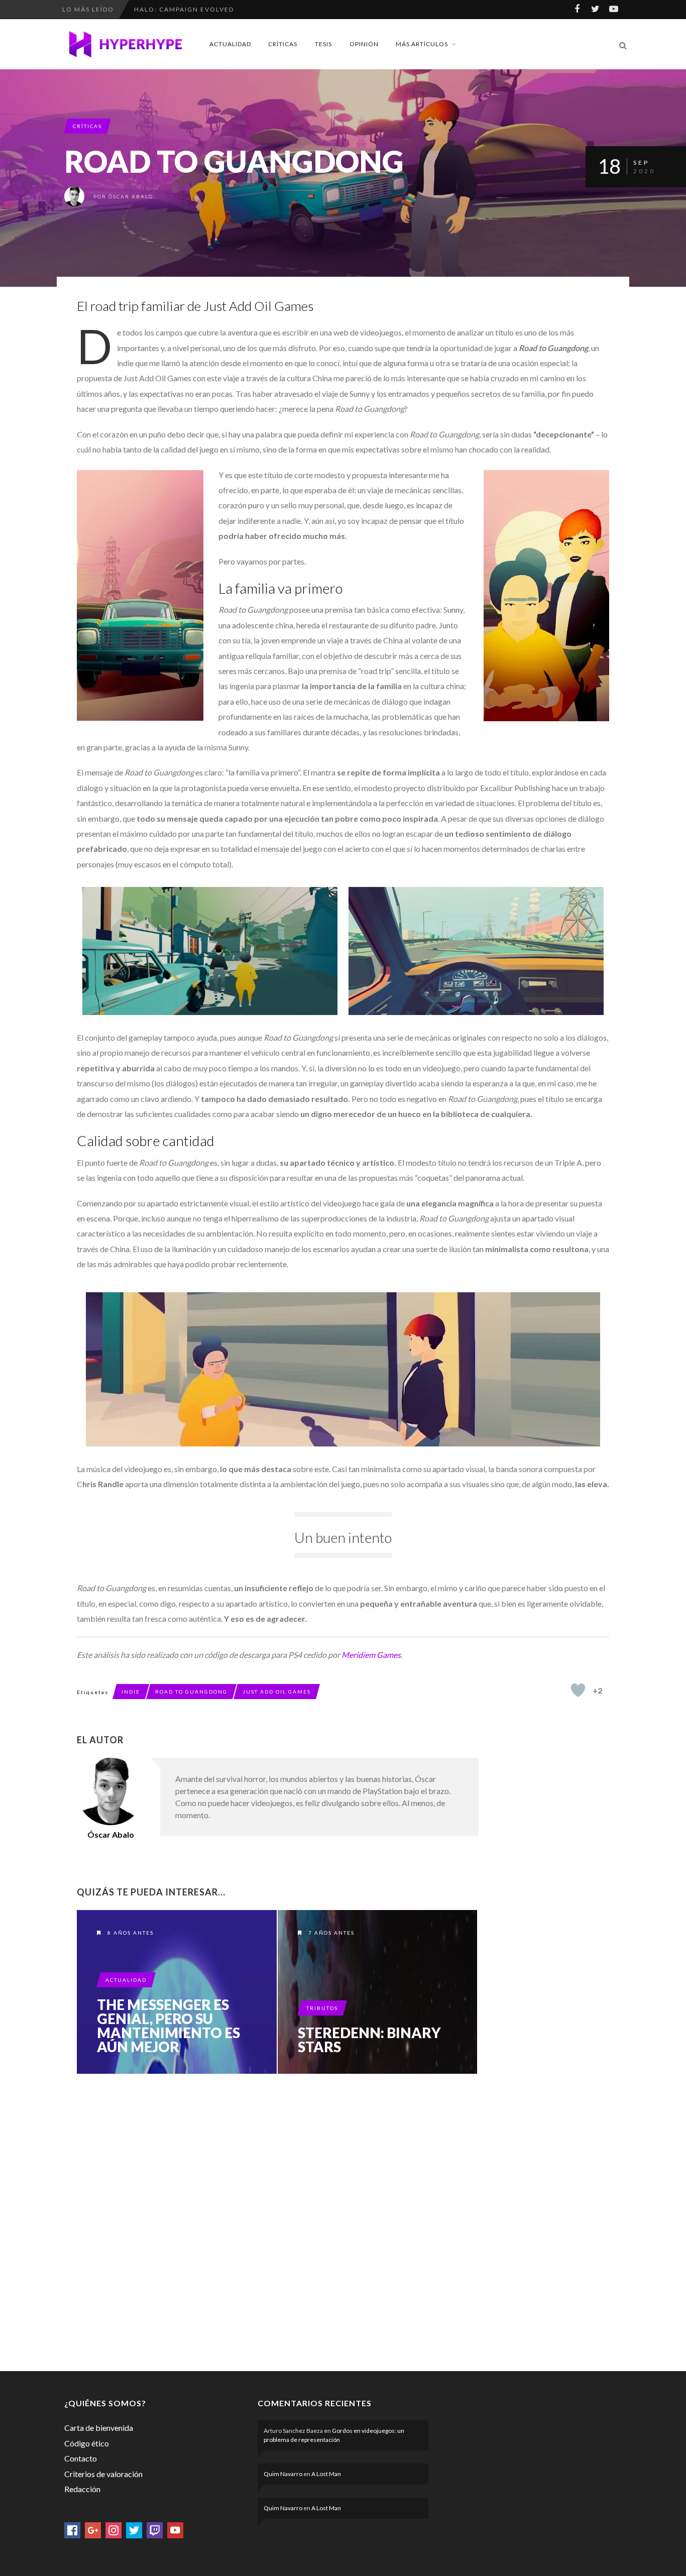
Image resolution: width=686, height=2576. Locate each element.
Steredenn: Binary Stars (369, 2040)
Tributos (322, 2008)
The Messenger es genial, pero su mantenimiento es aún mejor (168, 2026)
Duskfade (153, 9)
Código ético (87, 2443)
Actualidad (230, 44)
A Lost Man (326, 2474)
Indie (131, 1692)
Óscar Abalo (131, 196)
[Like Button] (578, 1690)
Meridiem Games (371, 1655)
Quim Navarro (283, 2474)
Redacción (82, 2489)
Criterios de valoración (103, 2474)
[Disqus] (278, 2220)
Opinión (364, 44)
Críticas (283, 44)
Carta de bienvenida (99, 2428)
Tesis (323, 44)
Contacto (81, 2458)
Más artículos (422, 44)
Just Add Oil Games (277, 1692)
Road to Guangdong (191, 1692)
